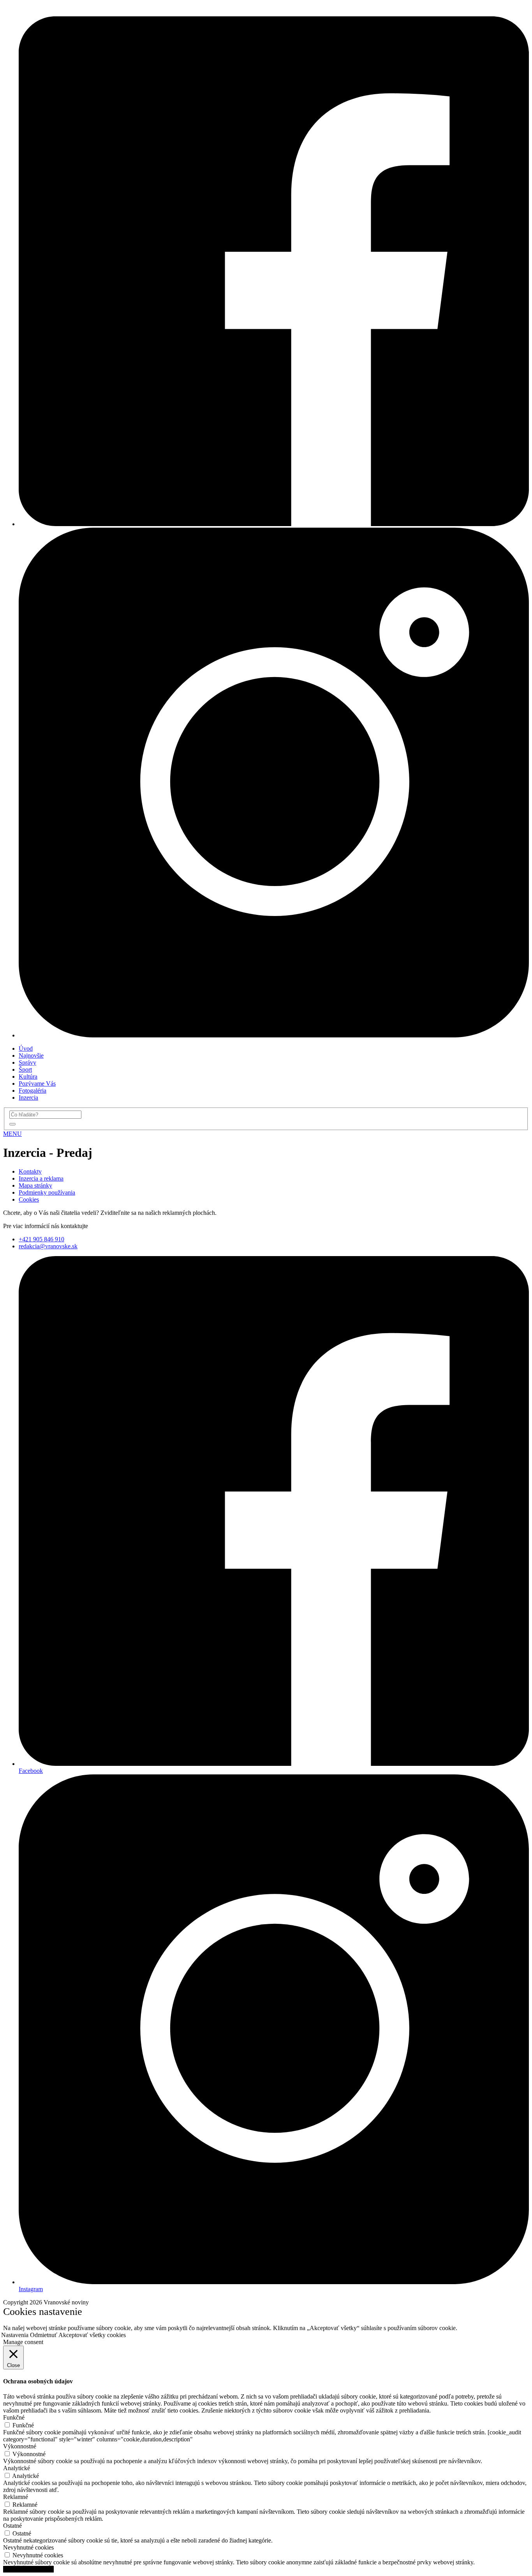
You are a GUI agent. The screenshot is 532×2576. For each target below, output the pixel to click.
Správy (27, 1063)
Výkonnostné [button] (20, 2446)
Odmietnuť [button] (44, 2335)
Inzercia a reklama (41, 1178)
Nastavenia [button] (15, 2335)
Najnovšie (31, 1055)
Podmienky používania (47, 1192)
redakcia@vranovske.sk (48, 1246)
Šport (25, 1070)
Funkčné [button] (14, 2417)
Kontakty (30, 1171)
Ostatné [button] (12, 2526)
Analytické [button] (17, 2468)
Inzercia (28, 1098)
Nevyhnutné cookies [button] (28, 2547)
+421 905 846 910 (41, 1239)
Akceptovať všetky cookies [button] (92, 2335)
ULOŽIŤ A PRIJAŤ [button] (28, 2569)
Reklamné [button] (16, 2497)
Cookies (29, 1199)
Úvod (26, 1048)
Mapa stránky (35, 1185)
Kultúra (28, 1077)
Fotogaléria (33, 1091)
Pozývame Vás (37, 1084)
